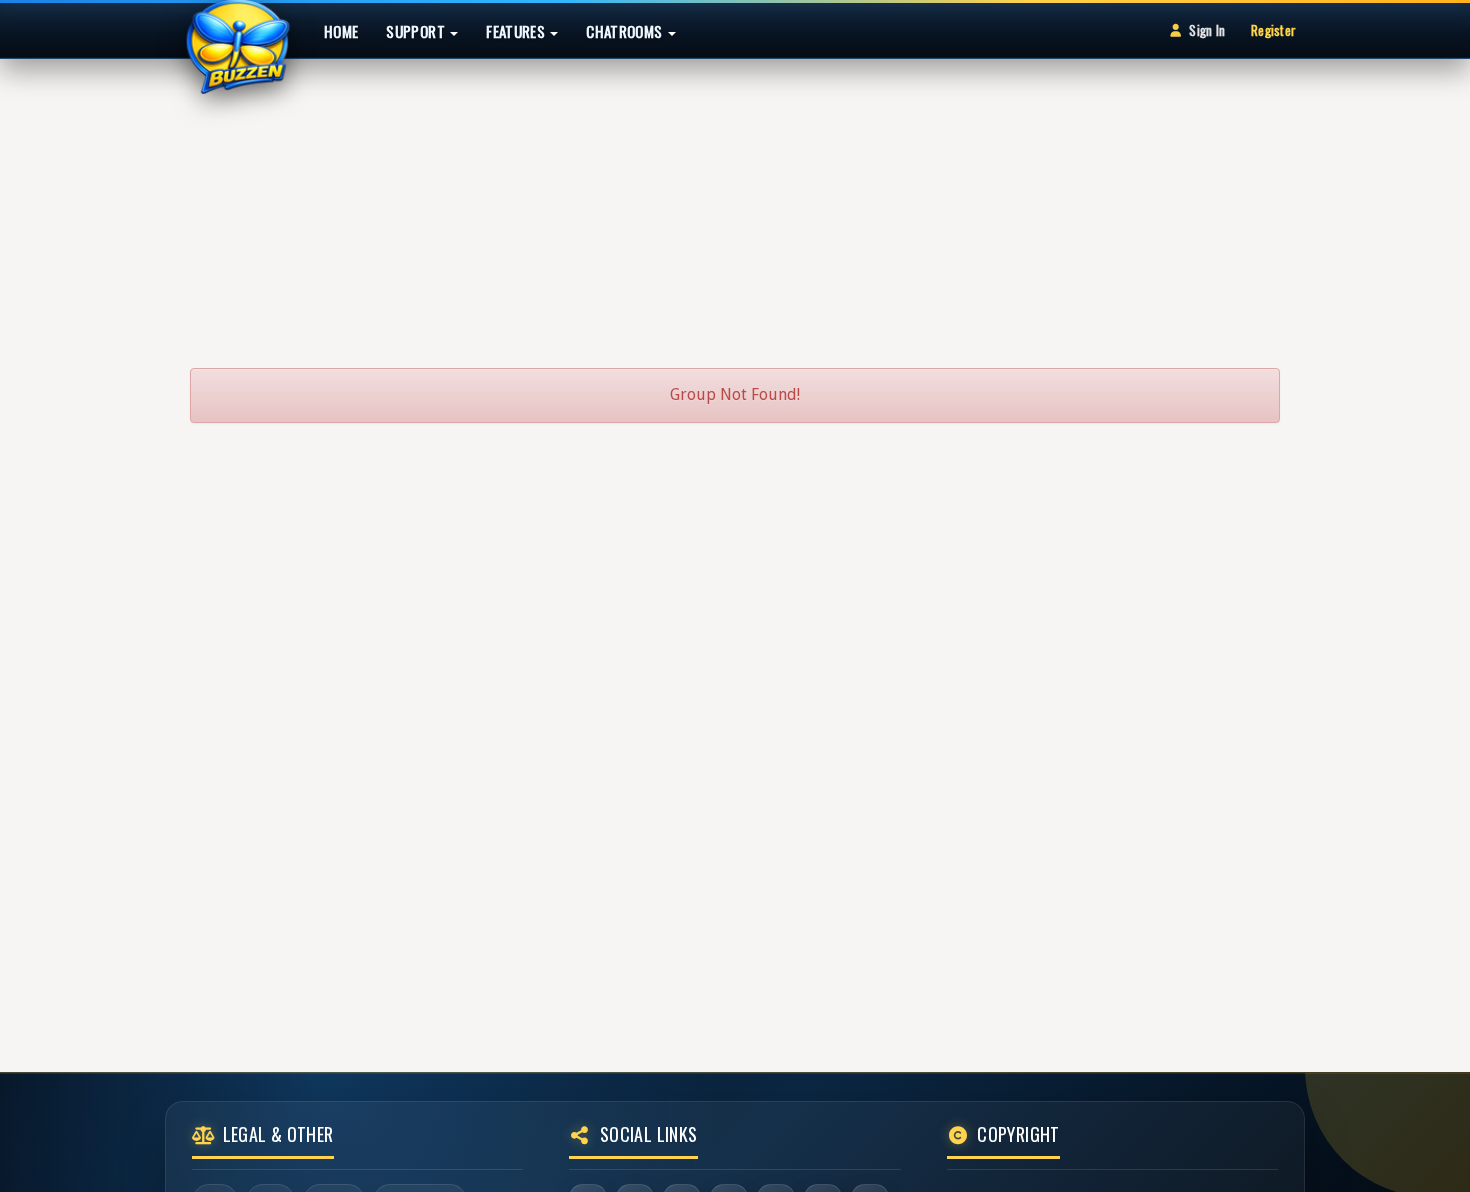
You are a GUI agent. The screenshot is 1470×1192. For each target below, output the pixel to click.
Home (341, 31)
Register (1273, 30)
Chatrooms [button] (626, 31)
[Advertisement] (735, 204)
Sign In (1207, 30)
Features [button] (517, 31)
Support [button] (417, 31)
